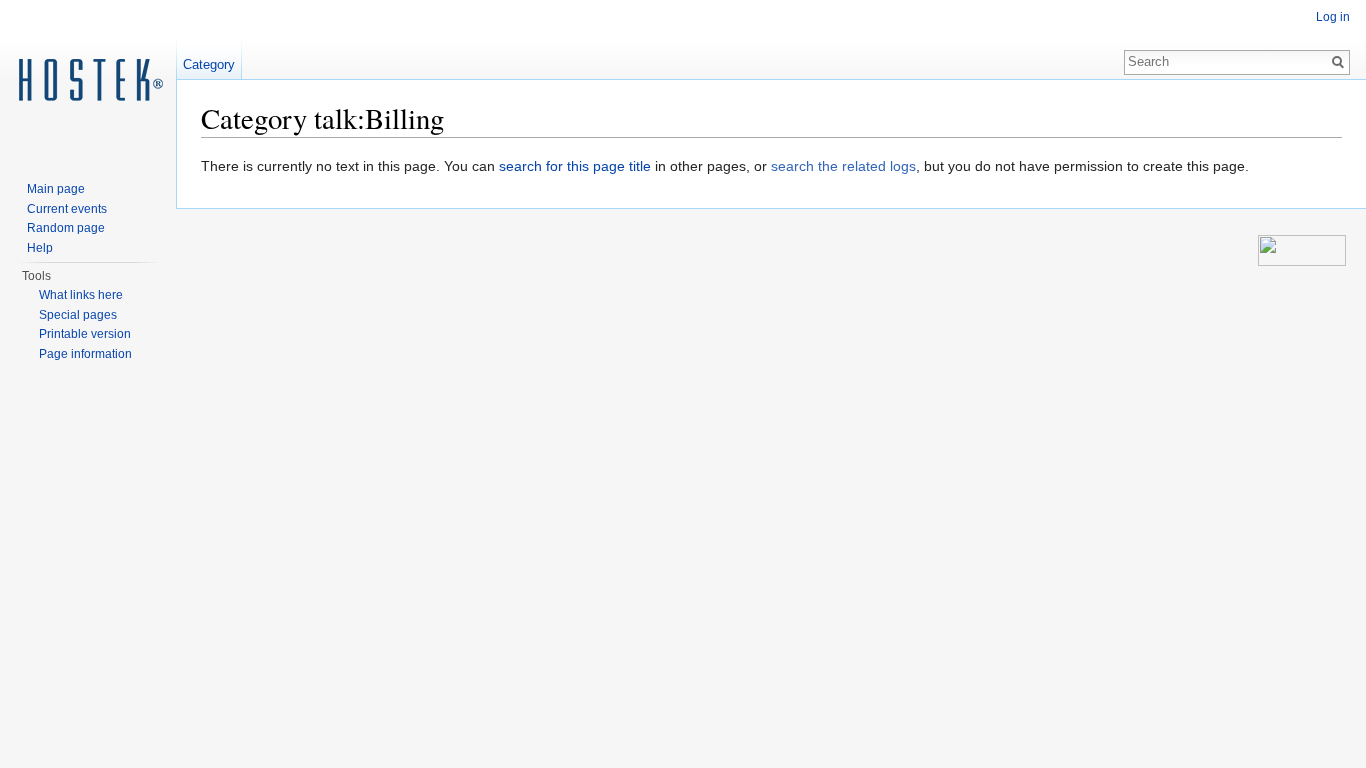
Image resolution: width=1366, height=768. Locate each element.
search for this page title (575, 166)
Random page (66, 228)
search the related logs (843, 166)
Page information (85, 354)
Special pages (78, 315)
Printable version (85, 334)
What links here (81, 295)
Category (209, 64)
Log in (1333, 17)
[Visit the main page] (88, 80)
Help (40, 248)
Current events (67, 209)
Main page (56, 189)
